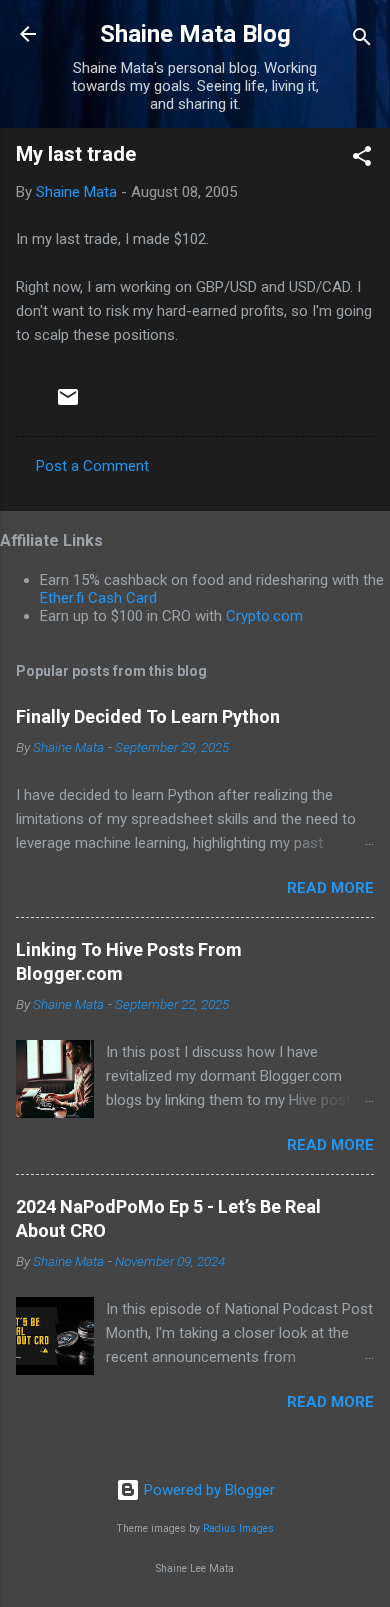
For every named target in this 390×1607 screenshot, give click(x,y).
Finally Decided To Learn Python (148, 716)
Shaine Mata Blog (195, 34)
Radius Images (238, 1528)
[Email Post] (68, 404)
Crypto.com (264, 616)
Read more (330, 888)
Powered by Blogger (207, 1490)
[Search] (362, 40)
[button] (362, 159)
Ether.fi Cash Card (98, 598)
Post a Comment (92, 466)
